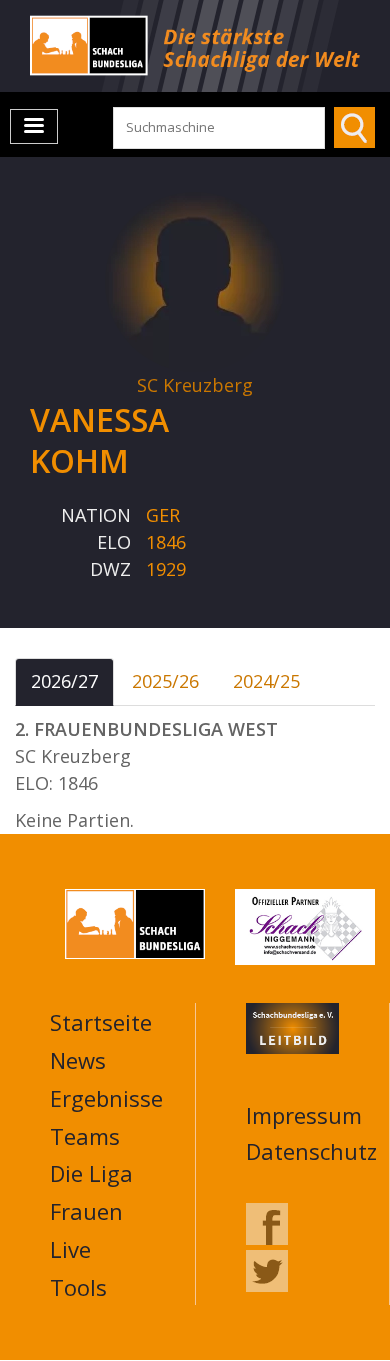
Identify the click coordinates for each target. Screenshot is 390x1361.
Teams (85, 1136)
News (78, 1060)
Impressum (304, 1115)
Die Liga (91, 1173)
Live (70, 1249)
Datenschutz (311, 1151)
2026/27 (64, 681)
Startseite (101, 1022)
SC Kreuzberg (195, 385)
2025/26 (165, 681)
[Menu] (34, 126)
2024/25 (266, 681)
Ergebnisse (106, 1098)
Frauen (86, 1211)
